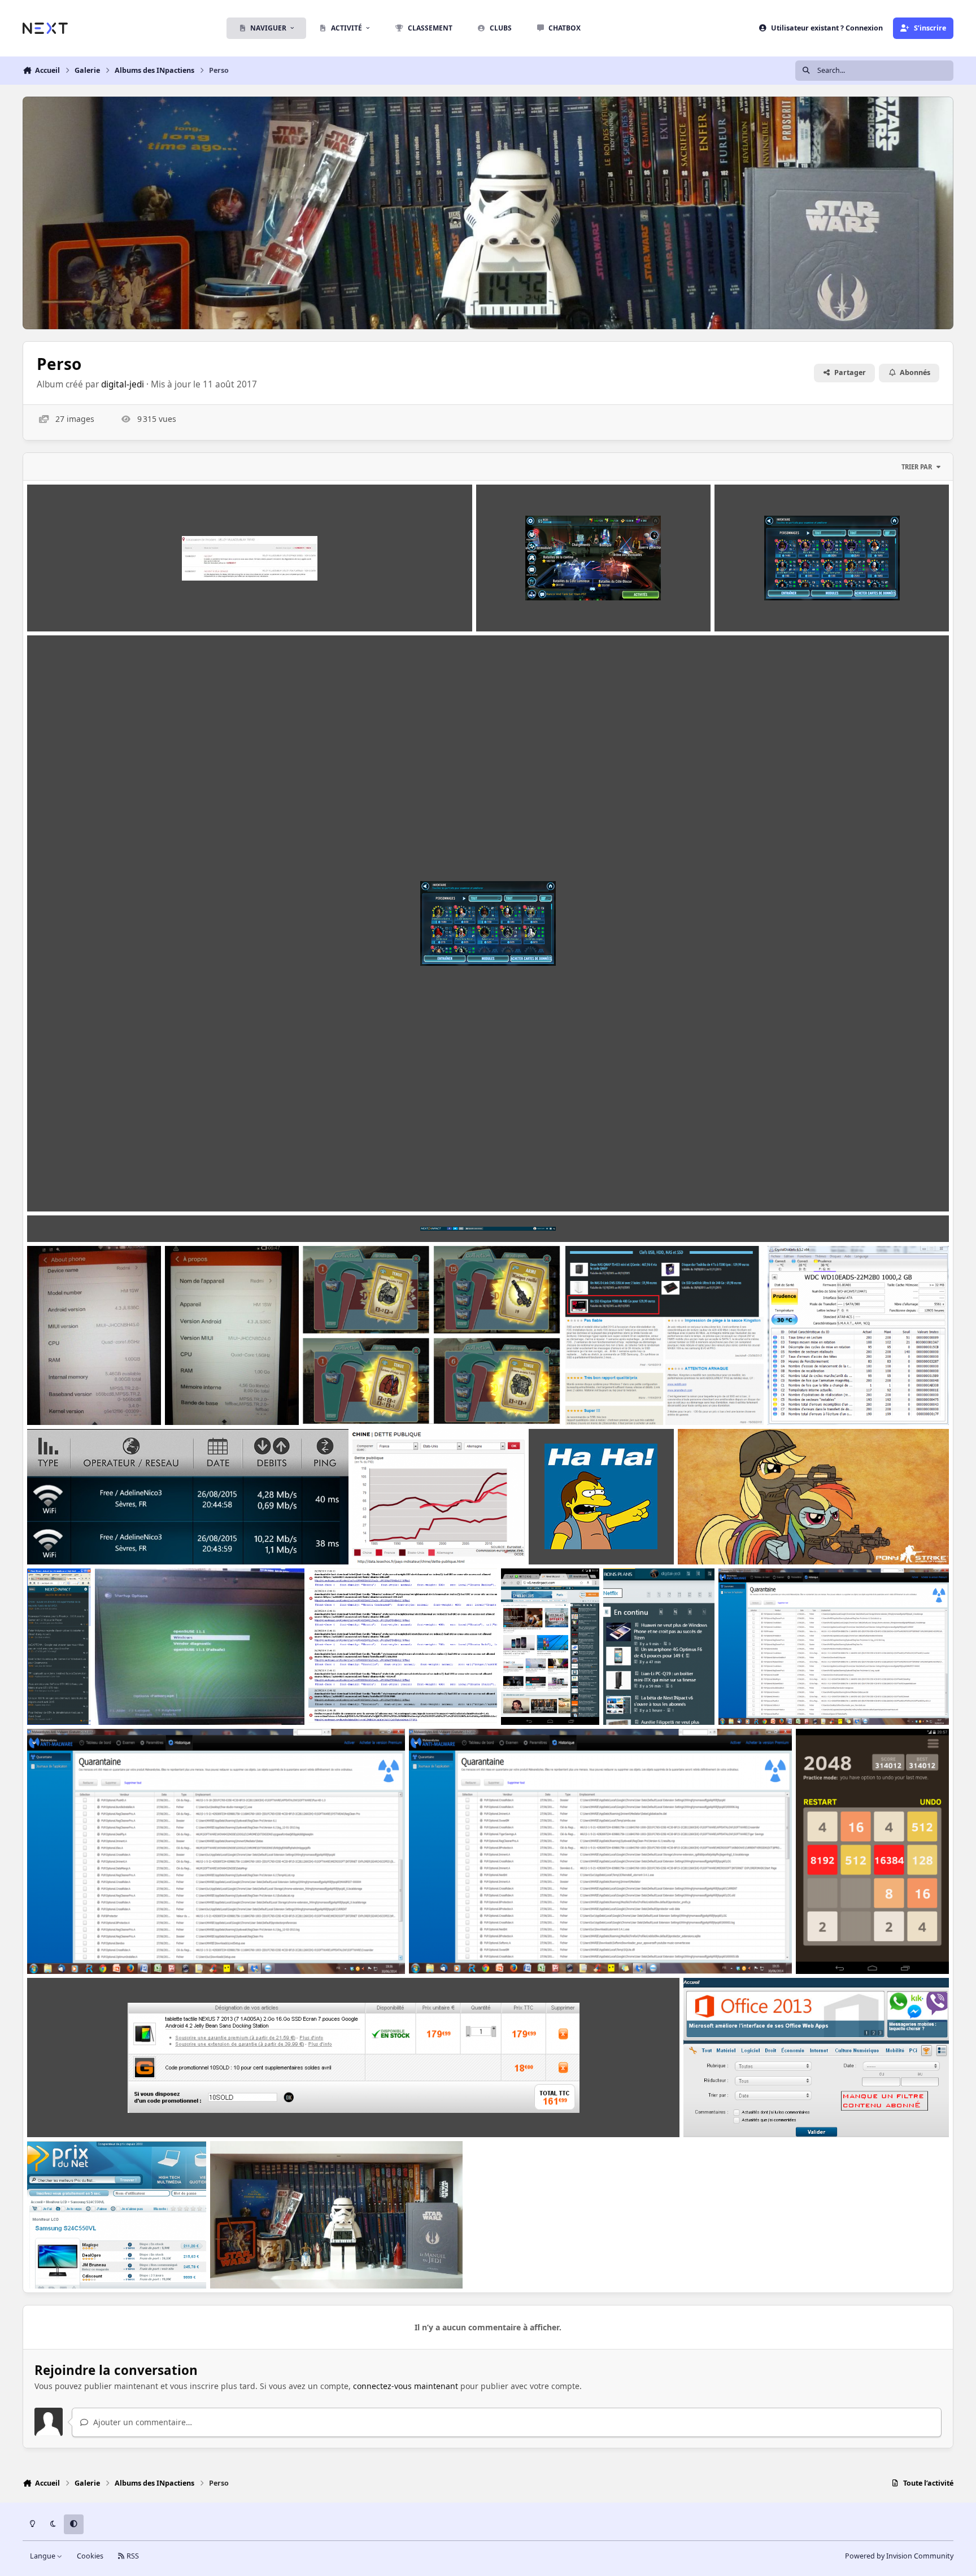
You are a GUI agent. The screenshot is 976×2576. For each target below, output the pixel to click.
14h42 (230, 2262)
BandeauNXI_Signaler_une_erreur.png (108, 1215)
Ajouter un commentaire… (141, 2422)
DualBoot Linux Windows (152, 1698)
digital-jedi (123, 384)
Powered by (899, 2556)
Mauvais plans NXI (609, 1398)
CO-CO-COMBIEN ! (70, 2262)
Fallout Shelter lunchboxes (363, 1398)
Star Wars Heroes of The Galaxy (545, 605)
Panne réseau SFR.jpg (77, 605)
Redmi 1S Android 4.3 (215, 1398)
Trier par (917, 467)
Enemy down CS (717, 1537)
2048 (813, 1947)
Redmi (47, 1398)
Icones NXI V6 (638, 1698)
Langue (43, 2556)
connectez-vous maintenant (406, 2386)
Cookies (90, 2556)
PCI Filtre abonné (725, 2110)
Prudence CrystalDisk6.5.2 (826, 1398)
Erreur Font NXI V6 (353, 1698)
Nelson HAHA (563, 1537)
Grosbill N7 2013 (67, 2110)
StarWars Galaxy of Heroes (87, 1185)
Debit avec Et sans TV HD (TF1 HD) (101, 1537)
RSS (132, 2556)
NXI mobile (57, 1698)
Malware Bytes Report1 (462, 1947)
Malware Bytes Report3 (772, 1698)
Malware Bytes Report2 (80, 1947)
